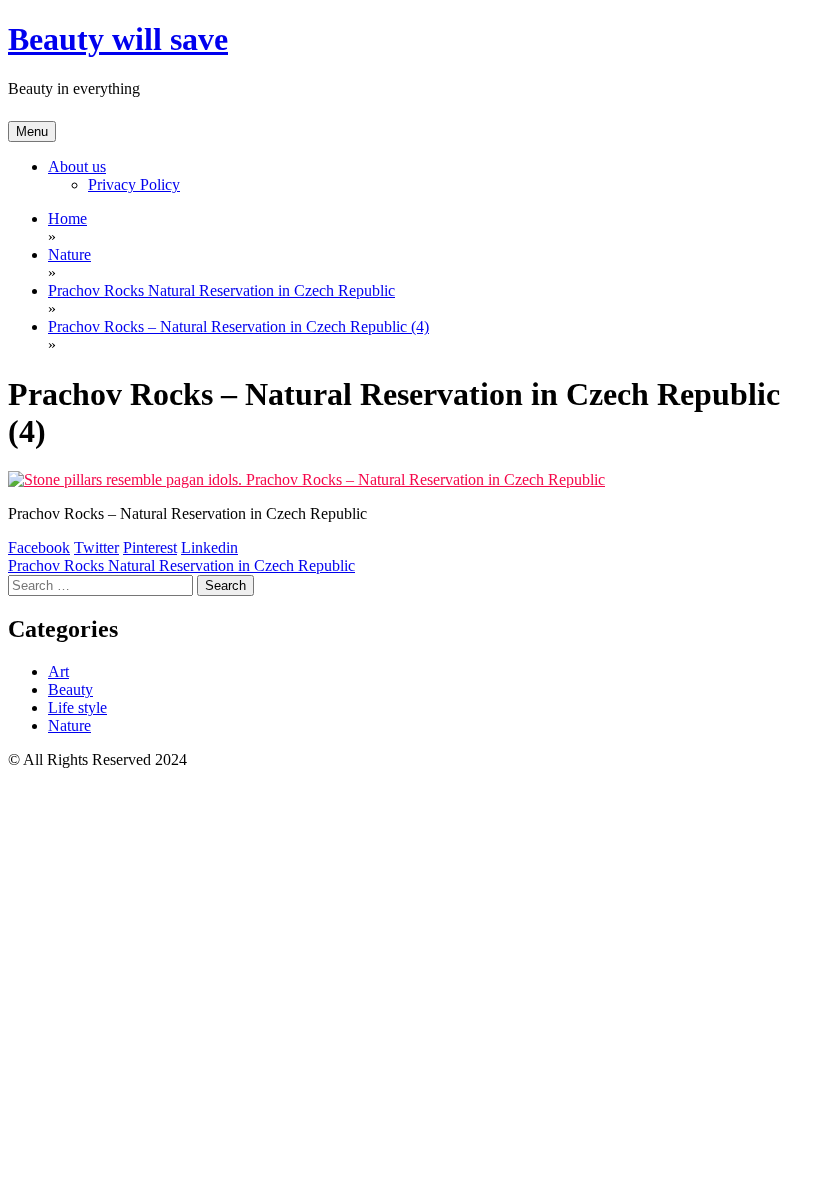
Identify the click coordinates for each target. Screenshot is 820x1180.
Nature (69, 725)
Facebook (39, 547)
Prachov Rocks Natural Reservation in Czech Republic (181, 565)
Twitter (96, 547)
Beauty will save (118, 39)
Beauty (70, 689)
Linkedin (209, 547)
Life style (77, 707)
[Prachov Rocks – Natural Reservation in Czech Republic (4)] (306, 479)
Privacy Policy (134, 184)
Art (58, 671)
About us (77, 166)
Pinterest (150, 547)
